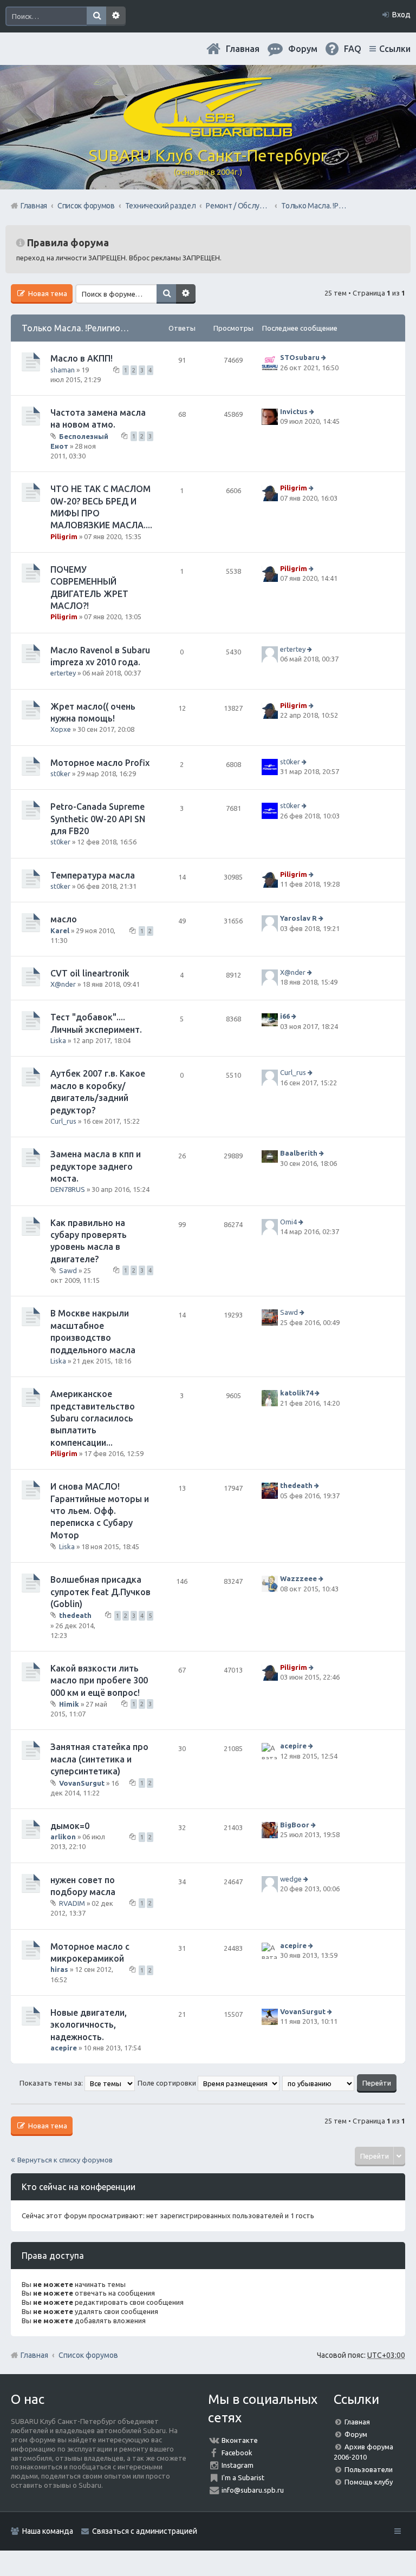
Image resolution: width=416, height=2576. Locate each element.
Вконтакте (240, 2440)
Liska (58, 1040)
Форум (356, 2434)
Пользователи (369, 2469)
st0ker (60, 774)
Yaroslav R (298, 918)
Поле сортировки (168, 2083)
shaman (63, 370)
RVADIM (72, 1903)
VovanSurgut (82, 1782)
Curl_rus (63, 1121)
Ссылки (395, 49)
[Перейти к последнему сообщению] (325, 357)
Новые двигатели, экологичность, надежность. (89, 2025)
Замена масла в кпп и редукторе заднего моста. (96, 1166)
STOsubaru (300, 357)
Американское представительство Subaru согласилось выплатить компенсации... (93, 1418)
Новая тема (47, 293)
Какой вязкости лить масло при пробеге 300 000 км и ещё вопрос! (99, 1680)
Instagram (238, 2465)
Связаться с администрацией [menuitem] (145, 2531)
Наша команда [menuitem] (48, 2531)
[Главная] (208, 133)
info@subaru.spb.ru (253, 2490)
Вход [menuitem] (401, 15)
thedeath (296, 1486)
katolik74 (297, 1393)
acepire (293, 1746)
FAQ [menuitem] (353, 49)
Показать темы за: (52, 2083)
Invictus (294, 411)
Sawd (68, 1270)
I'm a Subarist (243, 2477)
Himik (69, 1704)
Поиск (96, 16)
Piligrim (64, 536)
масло (64, 919)
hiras (59, 1969)
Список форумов (88, 2355)
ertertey (63, 673)
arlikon (63, 1837)
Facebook (237, 2453)
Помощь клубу (369, 2482)
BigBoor (295, 1825)
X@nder (63, 984)
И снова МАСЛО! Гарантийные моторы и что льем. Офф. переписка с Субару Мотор (100, 1511)
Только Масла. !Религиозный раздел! (98, 328)
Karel (60, 930)
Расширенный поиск (116, 16)
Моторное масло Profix (100, 763)
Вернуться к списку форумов (65, 2160)
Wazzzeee (298, 1579)
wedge (291, 1879)
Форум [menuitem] (303, 49)
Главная (243, 49)
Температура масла (93, 875)
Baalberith (299, 1153)
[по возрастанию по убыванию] (319, 2083)
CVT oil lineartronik (90, 973)
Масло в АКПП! (82, 358)
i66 (285, 1017)
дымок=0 (70, 1826)
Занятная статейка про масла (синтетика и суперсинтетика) (99, 1759)
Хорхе (61, 729)
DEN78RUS (68, 1189)
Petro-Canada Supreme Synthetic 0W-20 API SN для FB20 (98, 819)
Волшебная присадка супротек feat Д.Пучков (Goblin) (100, 1592)
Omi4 (288, 1222)
